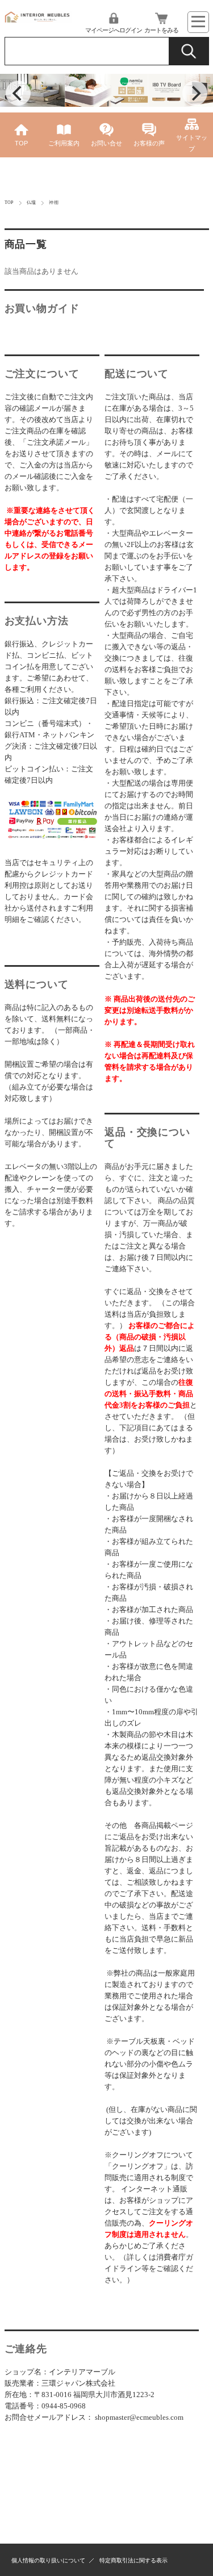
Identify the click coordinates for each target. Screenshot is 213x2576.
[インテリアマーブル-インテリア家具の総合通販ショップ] (38, 20)
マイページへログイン (114, 30)
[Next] (195, 93)
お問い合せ (106, 143)
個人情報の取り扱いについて (48, 2560)
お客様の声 (149, 143)
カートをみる (161, 30)
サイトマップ (192, 143)
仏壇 (32, 203)
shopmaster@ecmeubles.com (139, 2417)
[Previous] (18, 93)
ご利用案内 (64, 143)
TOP (21, 143)
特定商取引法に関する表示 (133, 2560)
